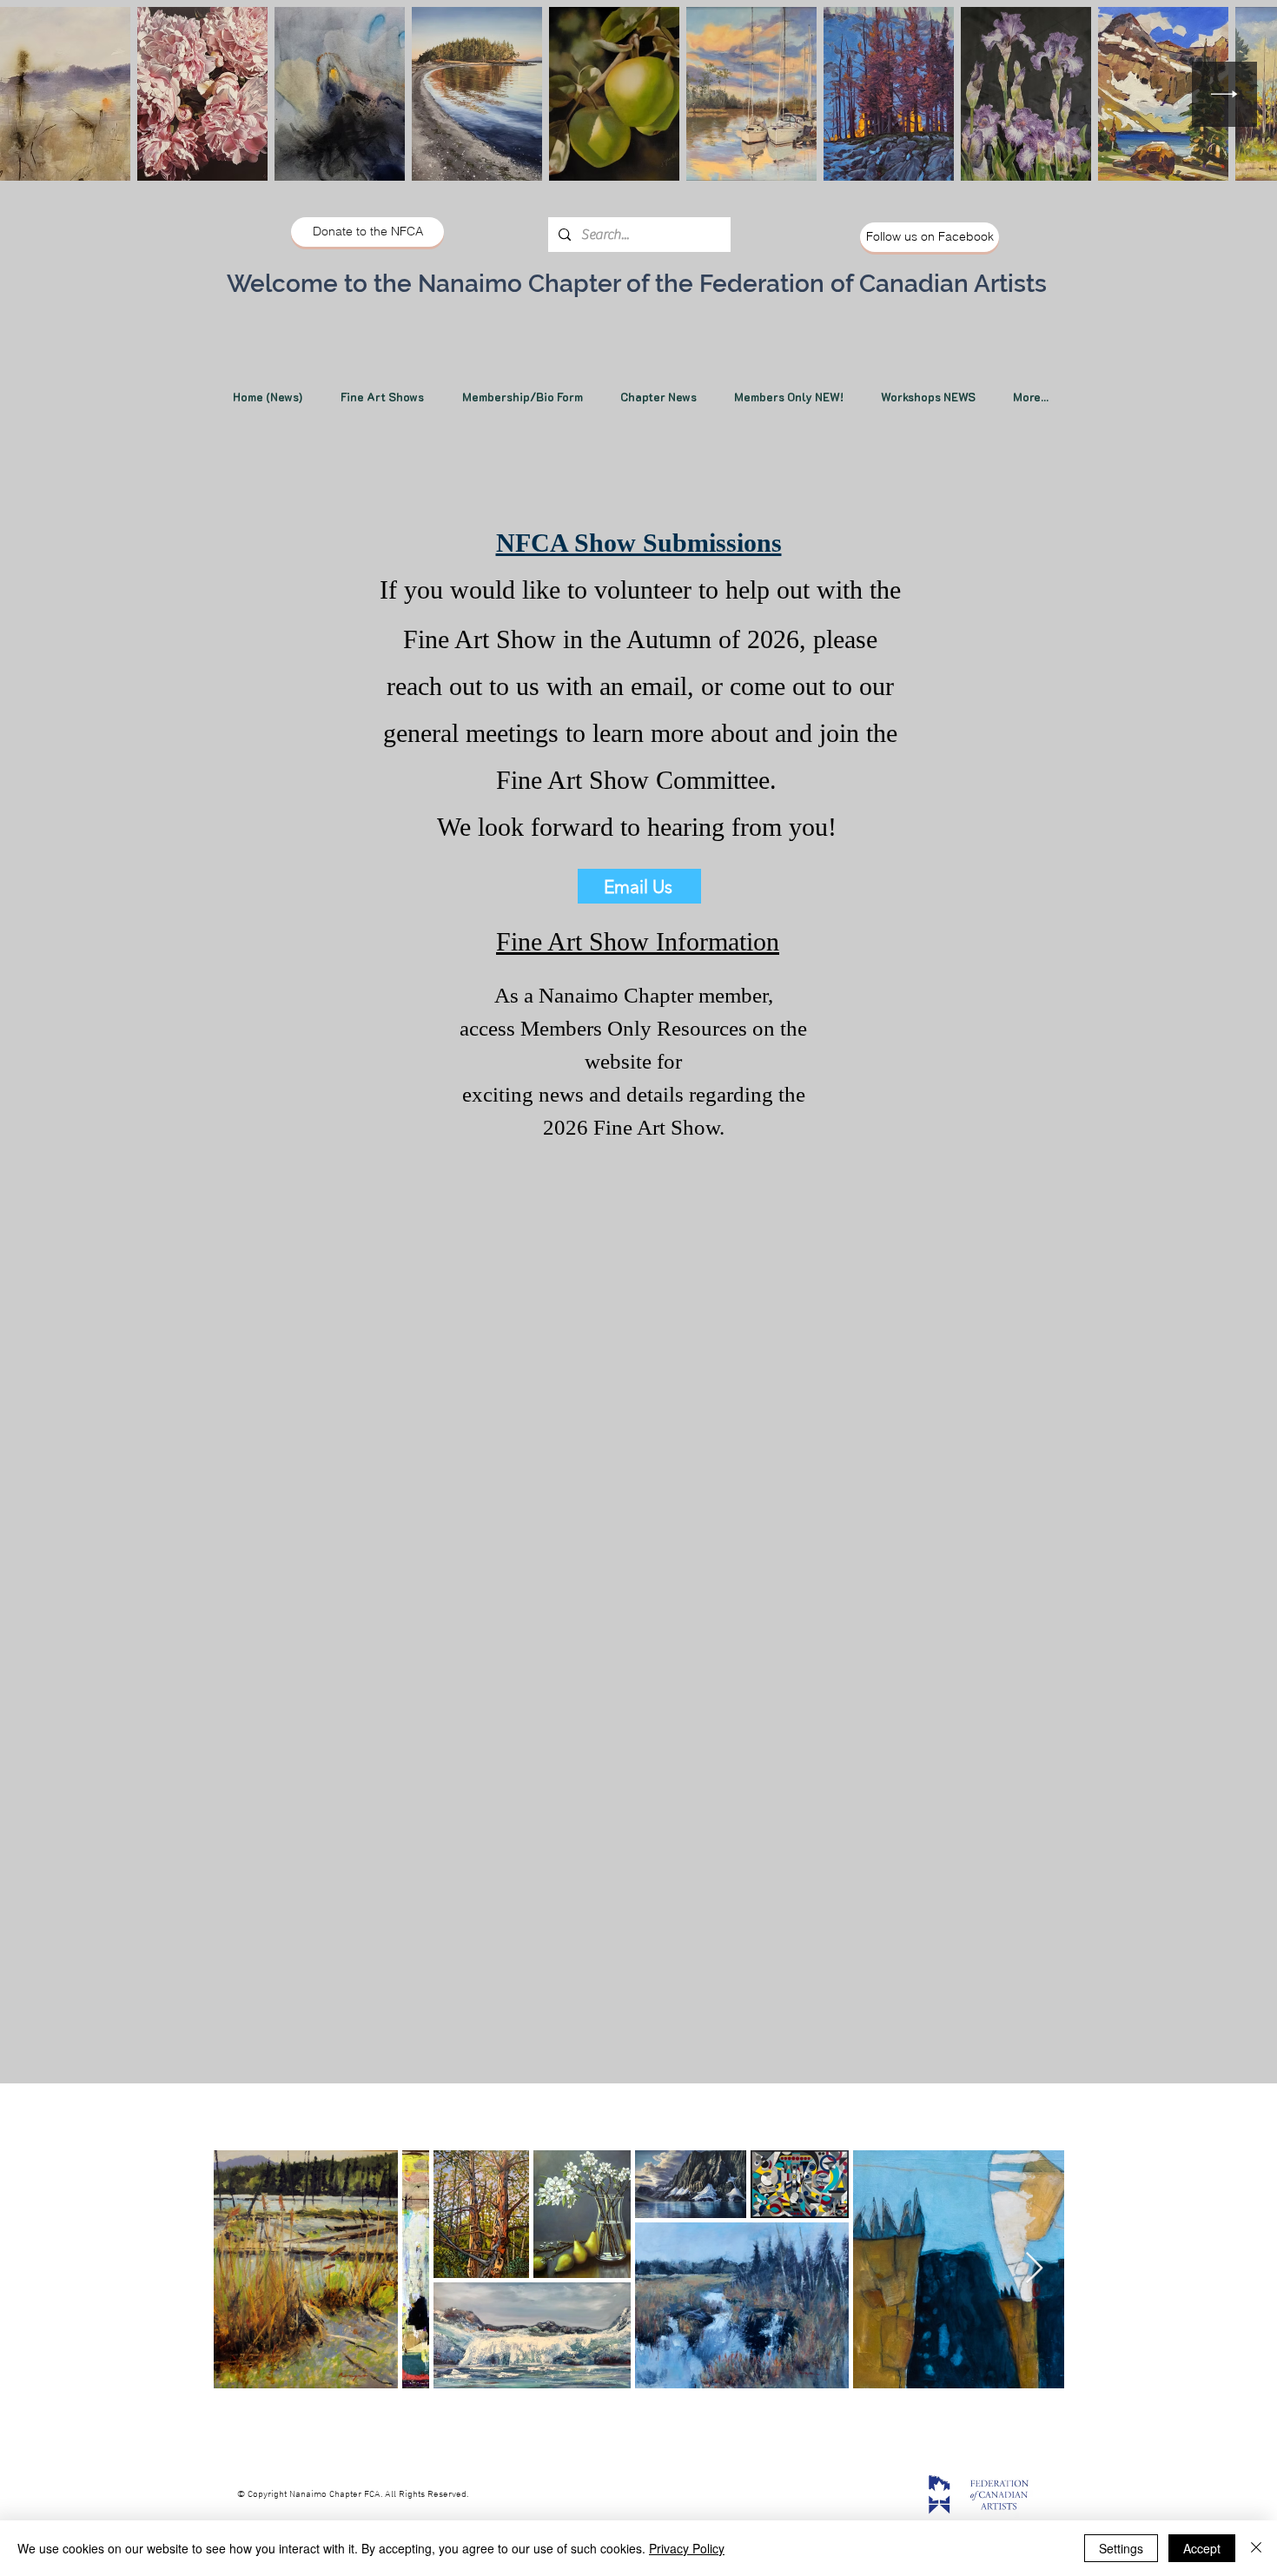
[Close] (1256, 2548)
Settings (1121, 2548)
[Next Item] (1224, 94)
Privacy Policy (687, 2548)
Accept (1202, 2548)
